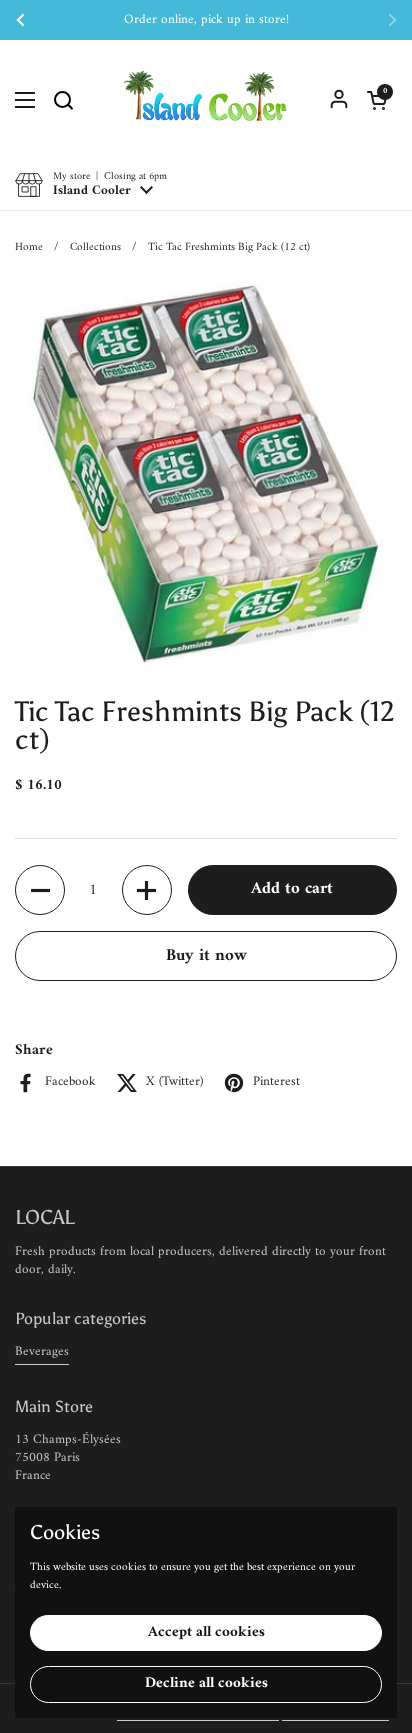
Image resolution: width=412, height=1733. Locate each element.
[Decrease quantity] (40, 890)
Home (29, 247)
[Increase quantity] (147, 890)
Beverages (42, 1351)
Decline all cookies (206, 1683)
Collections (95, 247)
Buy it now (206, 956)
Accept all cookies (206, 1632)
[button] (377, 100)
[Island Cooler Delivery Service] (206, 100)
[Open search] (63, 100)
